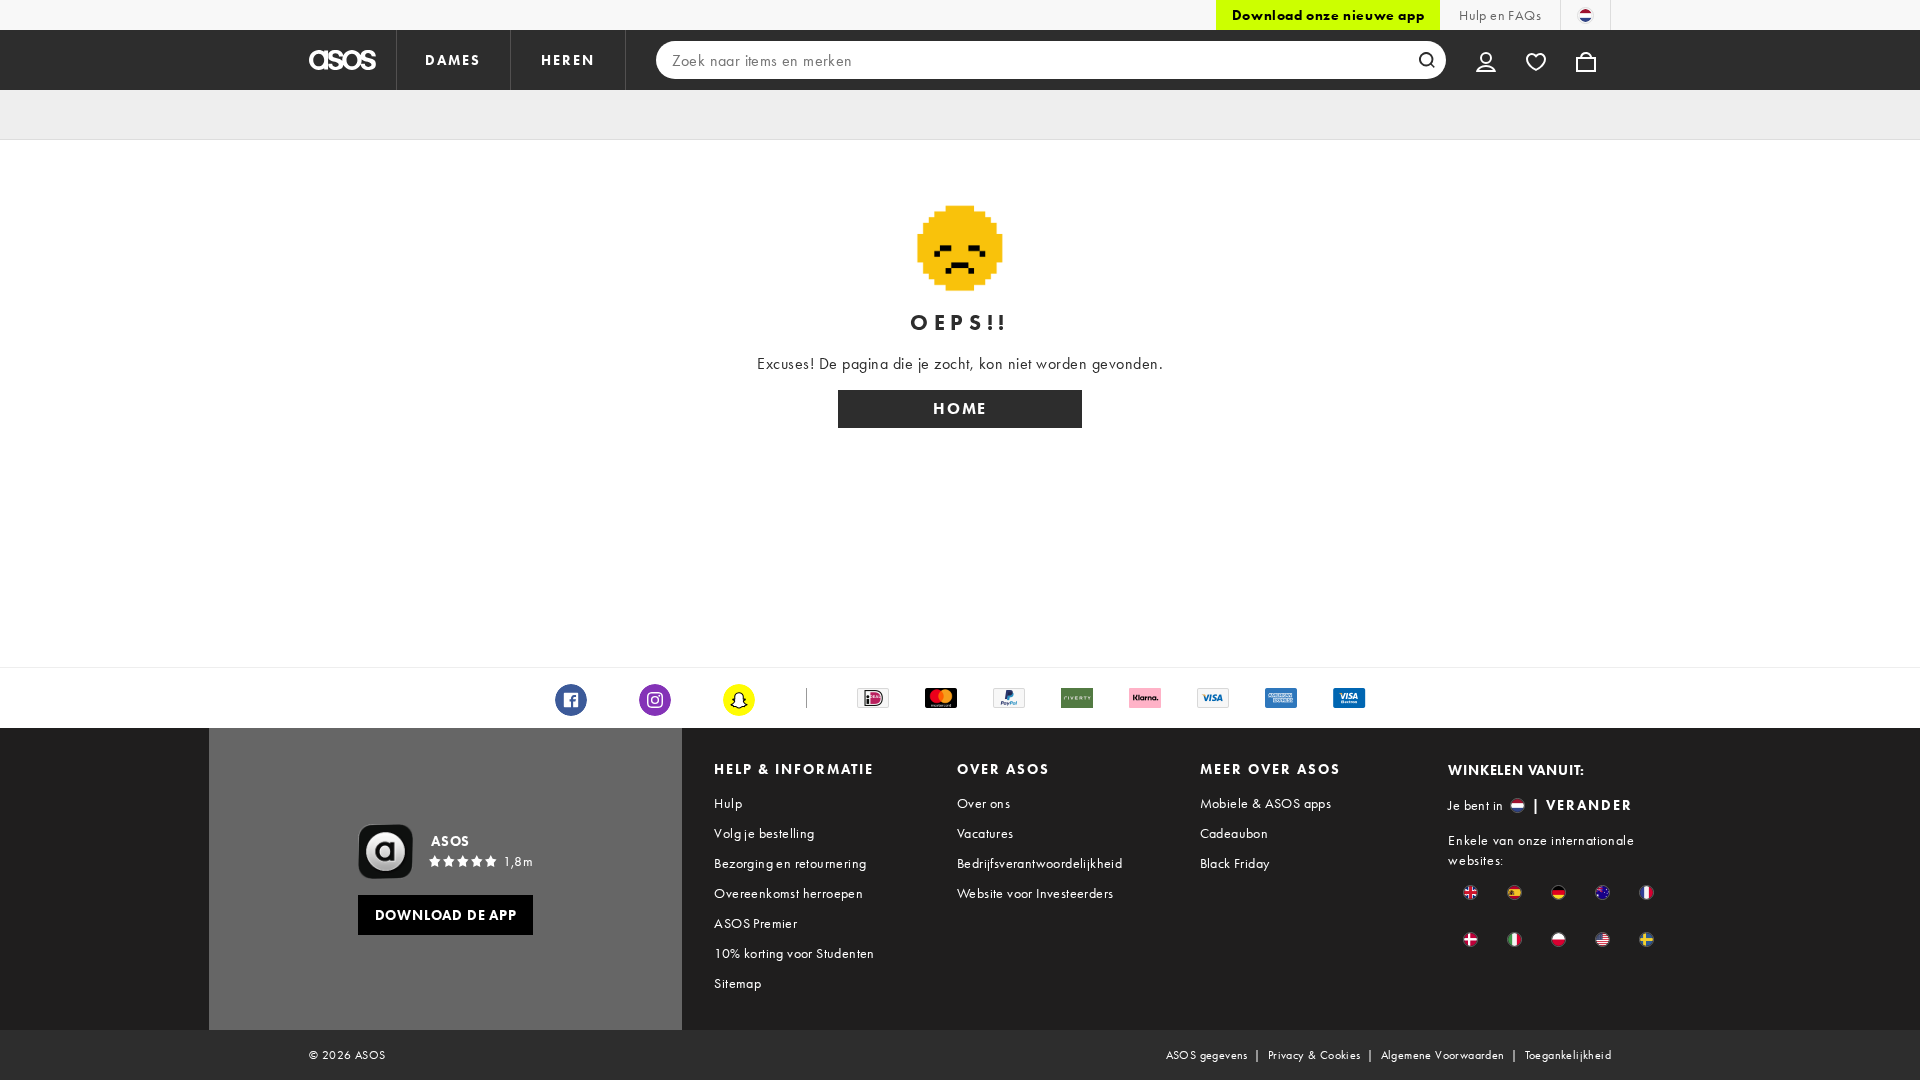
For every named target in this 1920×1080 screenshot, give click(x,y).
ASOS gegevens (1207, 1055)
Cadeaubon (1234, 833)
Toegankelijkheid (1568, 1055)
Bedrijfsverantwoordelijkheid (1039, 863)
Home (960, 408)
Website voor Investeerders (1035, 893)
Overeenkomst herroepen (788, 893)
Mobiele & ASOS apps (1266, 803)
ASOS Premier (755, 923)
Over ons (983, 803)
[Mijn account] (1486, 60)
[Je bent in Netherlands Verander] (1585, 15)
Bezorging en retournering (790, 863)
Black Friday (1235, 863)
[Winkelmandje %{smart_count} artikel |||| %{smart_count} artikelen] (1586, 60)
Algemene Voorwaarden (1443, 1055)
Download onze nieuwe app (1328, 15)
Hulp (728, 803)
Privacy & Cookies (1314, 1055)
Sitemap (737, 983)
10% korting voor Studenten (794, 953)
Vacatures (985, 833)
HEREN (568, 60)
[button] (1470, 892)
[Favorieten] (1536, 60)
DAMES (453, 60)
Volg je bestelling (764, 833)
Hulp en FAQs (1500, 15)
